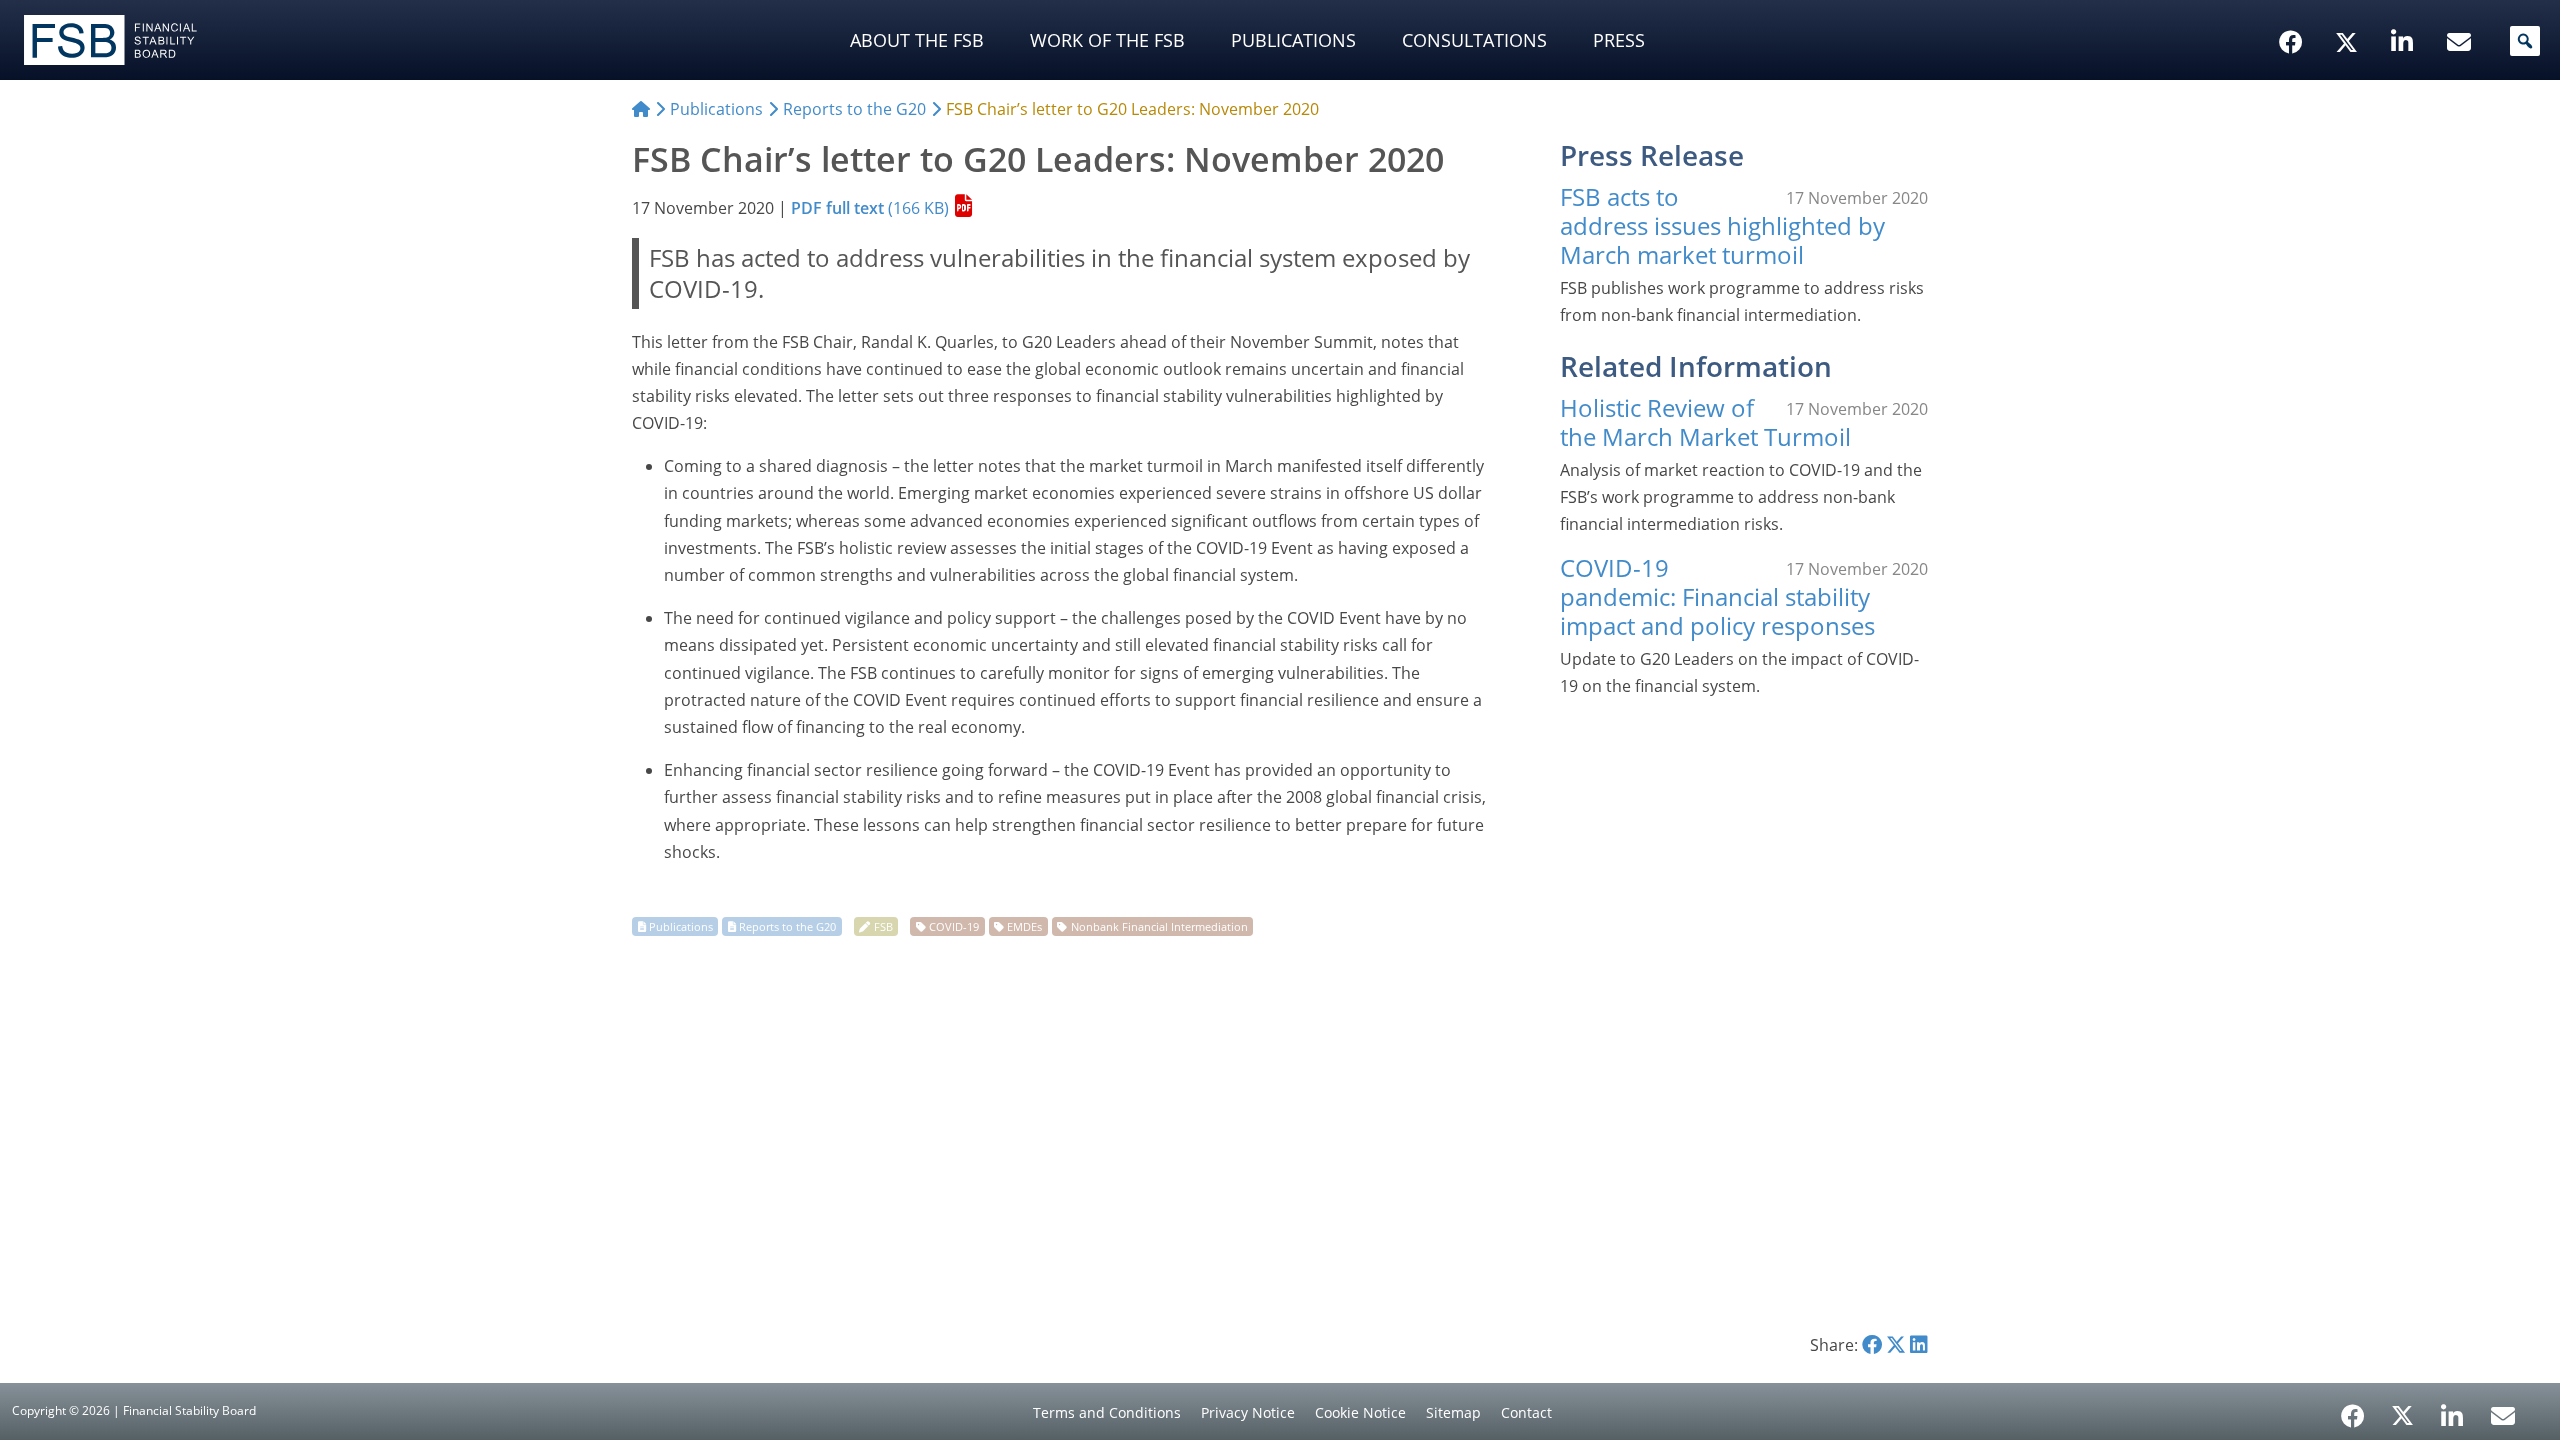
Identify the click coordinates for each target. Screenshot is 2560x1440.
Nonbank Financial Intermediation (1159, 926)
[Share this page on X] (1896, 1345)
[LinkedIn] (2452, 1409)
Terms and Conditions (1107, 1412)
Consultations (1474, 40)
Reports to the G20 (787, 926)
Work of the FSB (1107, 40)
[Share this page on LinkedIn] (1919, 1345)
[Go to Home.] (641, 109)
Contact (1526, 1412)
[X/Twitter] (2349, 11)
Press (1619, 40)
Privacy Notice (1248, 1412)
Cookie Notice (1360, 1412)
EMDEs (1024, 926)
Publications (1293, 40)
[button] (2525, 41)
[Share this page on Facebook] (1872, 1345)
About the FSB (917, 40)
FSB (883, 926)
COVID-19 (954, 926)
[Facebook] (2353, 1409)
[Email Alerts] (2503, 1414)
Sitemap (1453, 1412)
